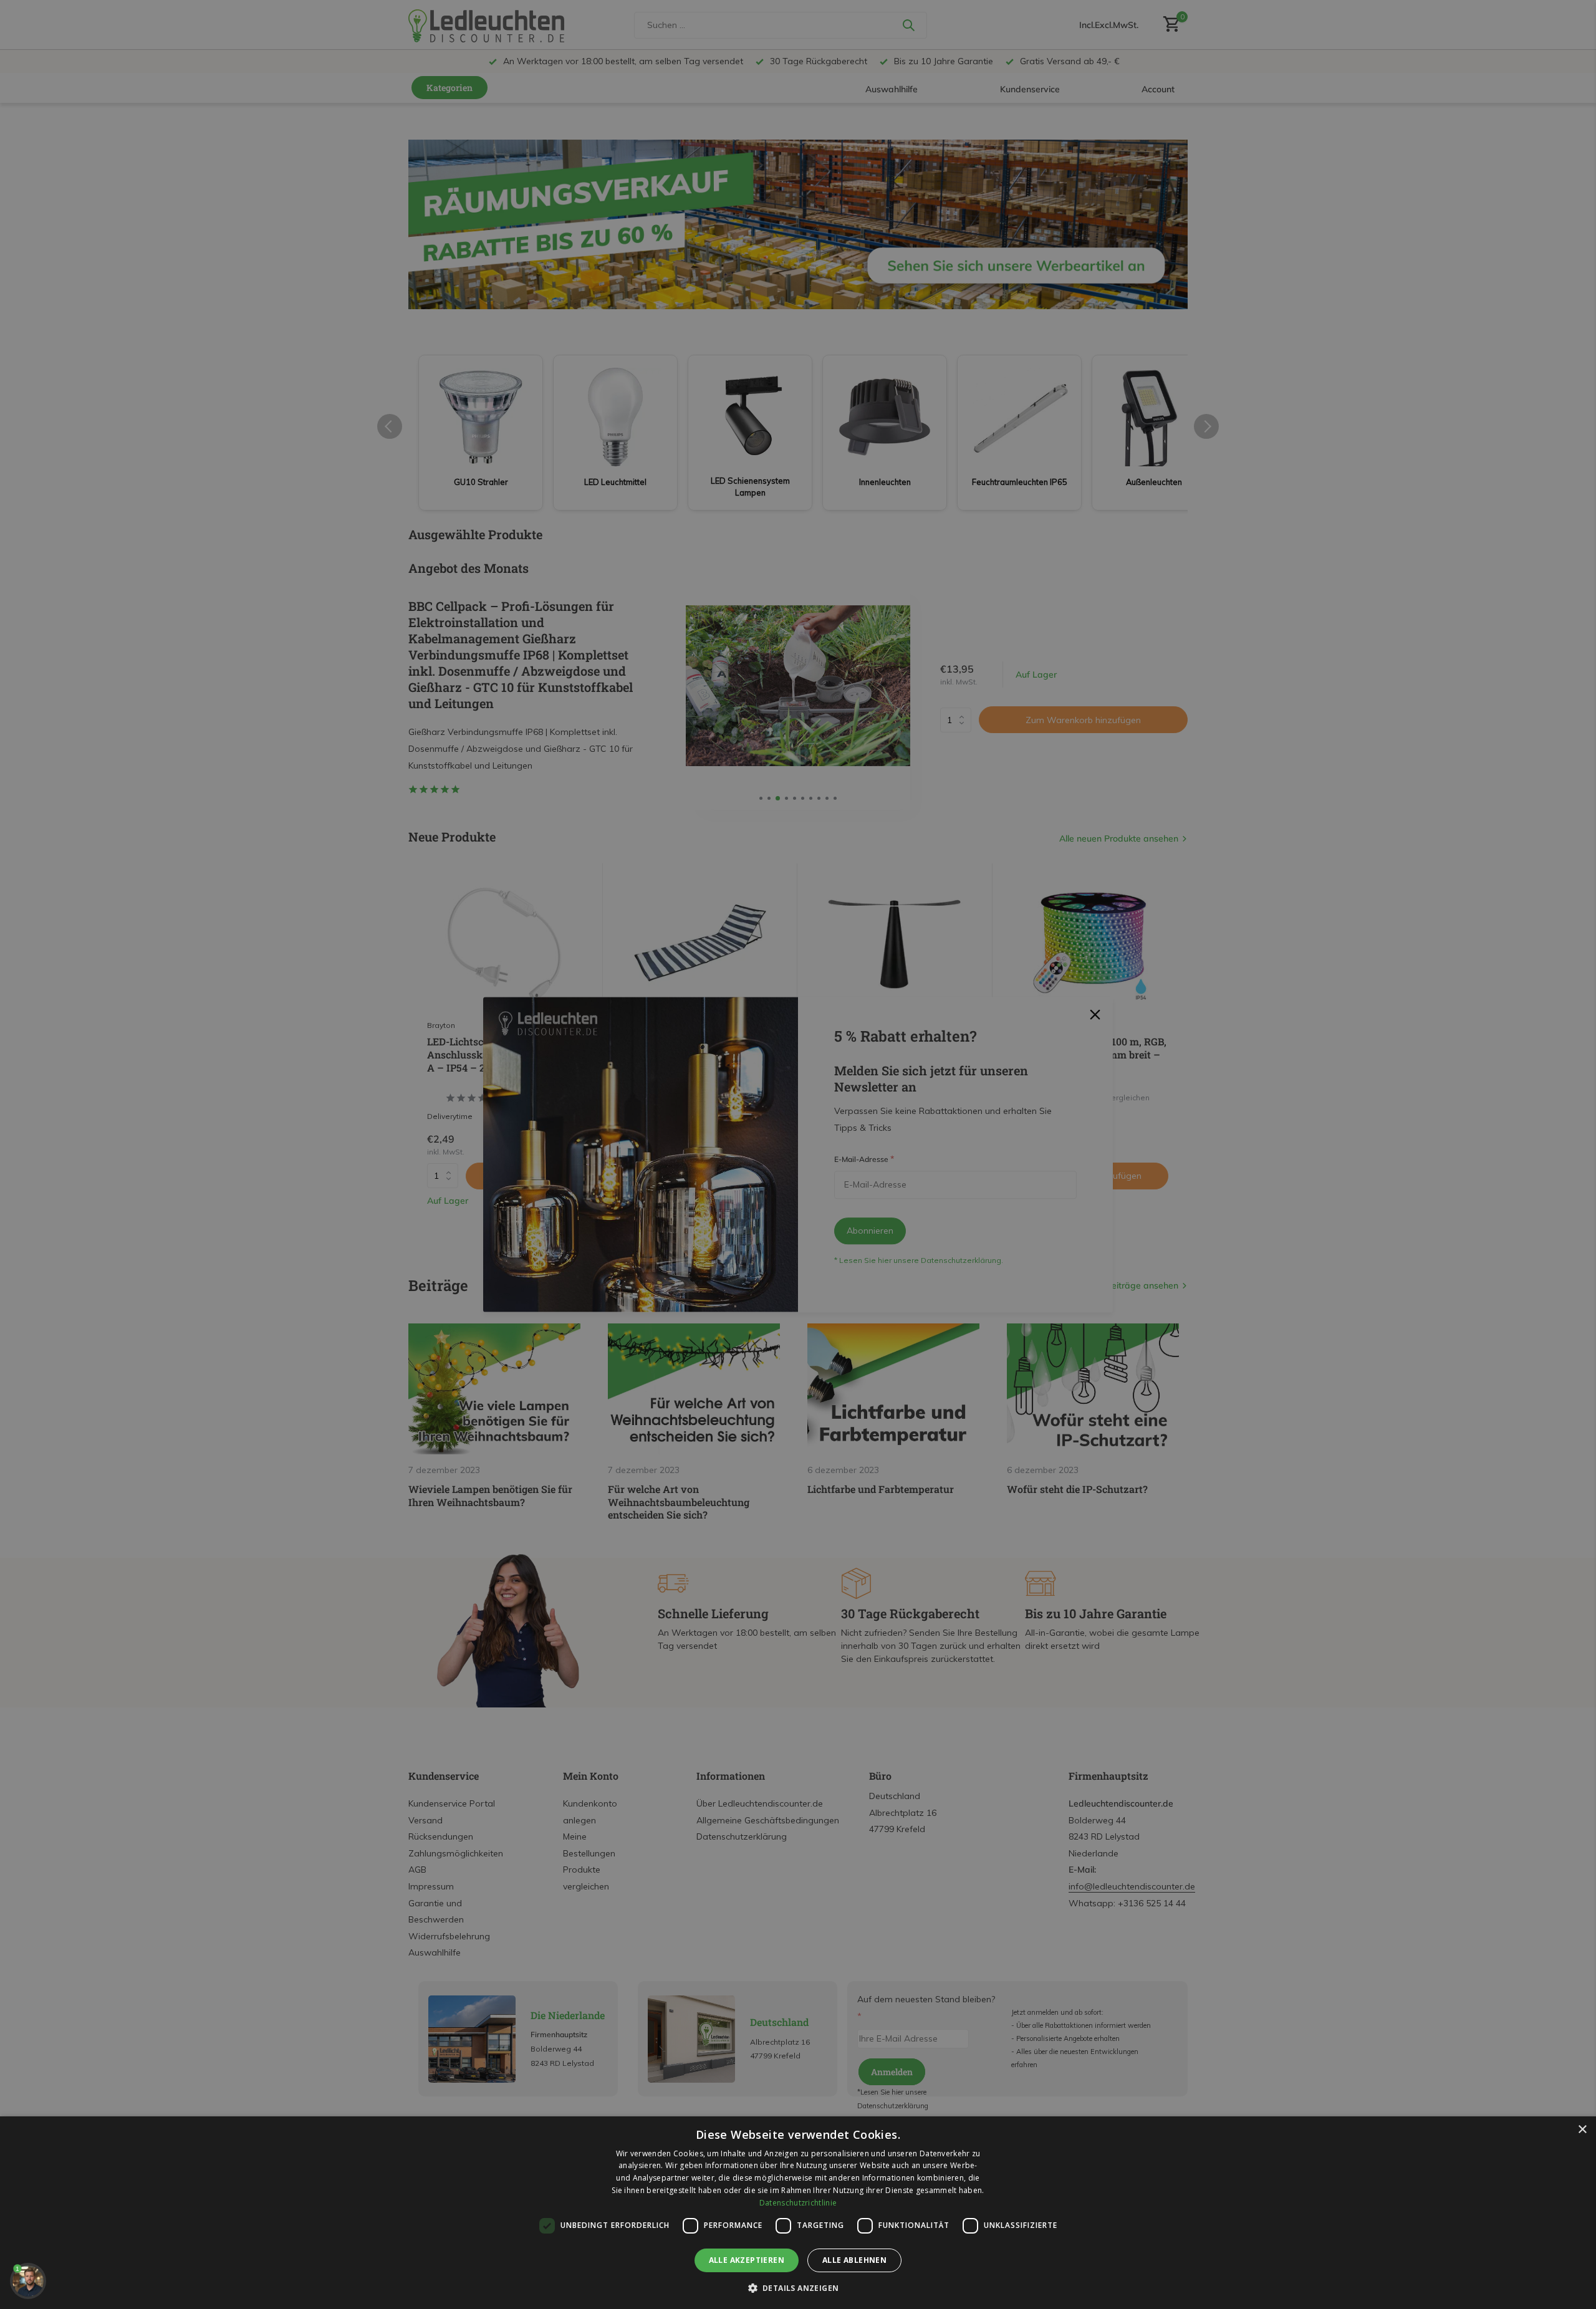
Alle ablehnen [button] (854, 2260)
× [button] (1582, 2130)
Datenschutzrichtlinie (798, 2203)
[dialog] (798, 2213)
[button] (798, 2288)
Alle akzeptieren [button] (747, 2260)
